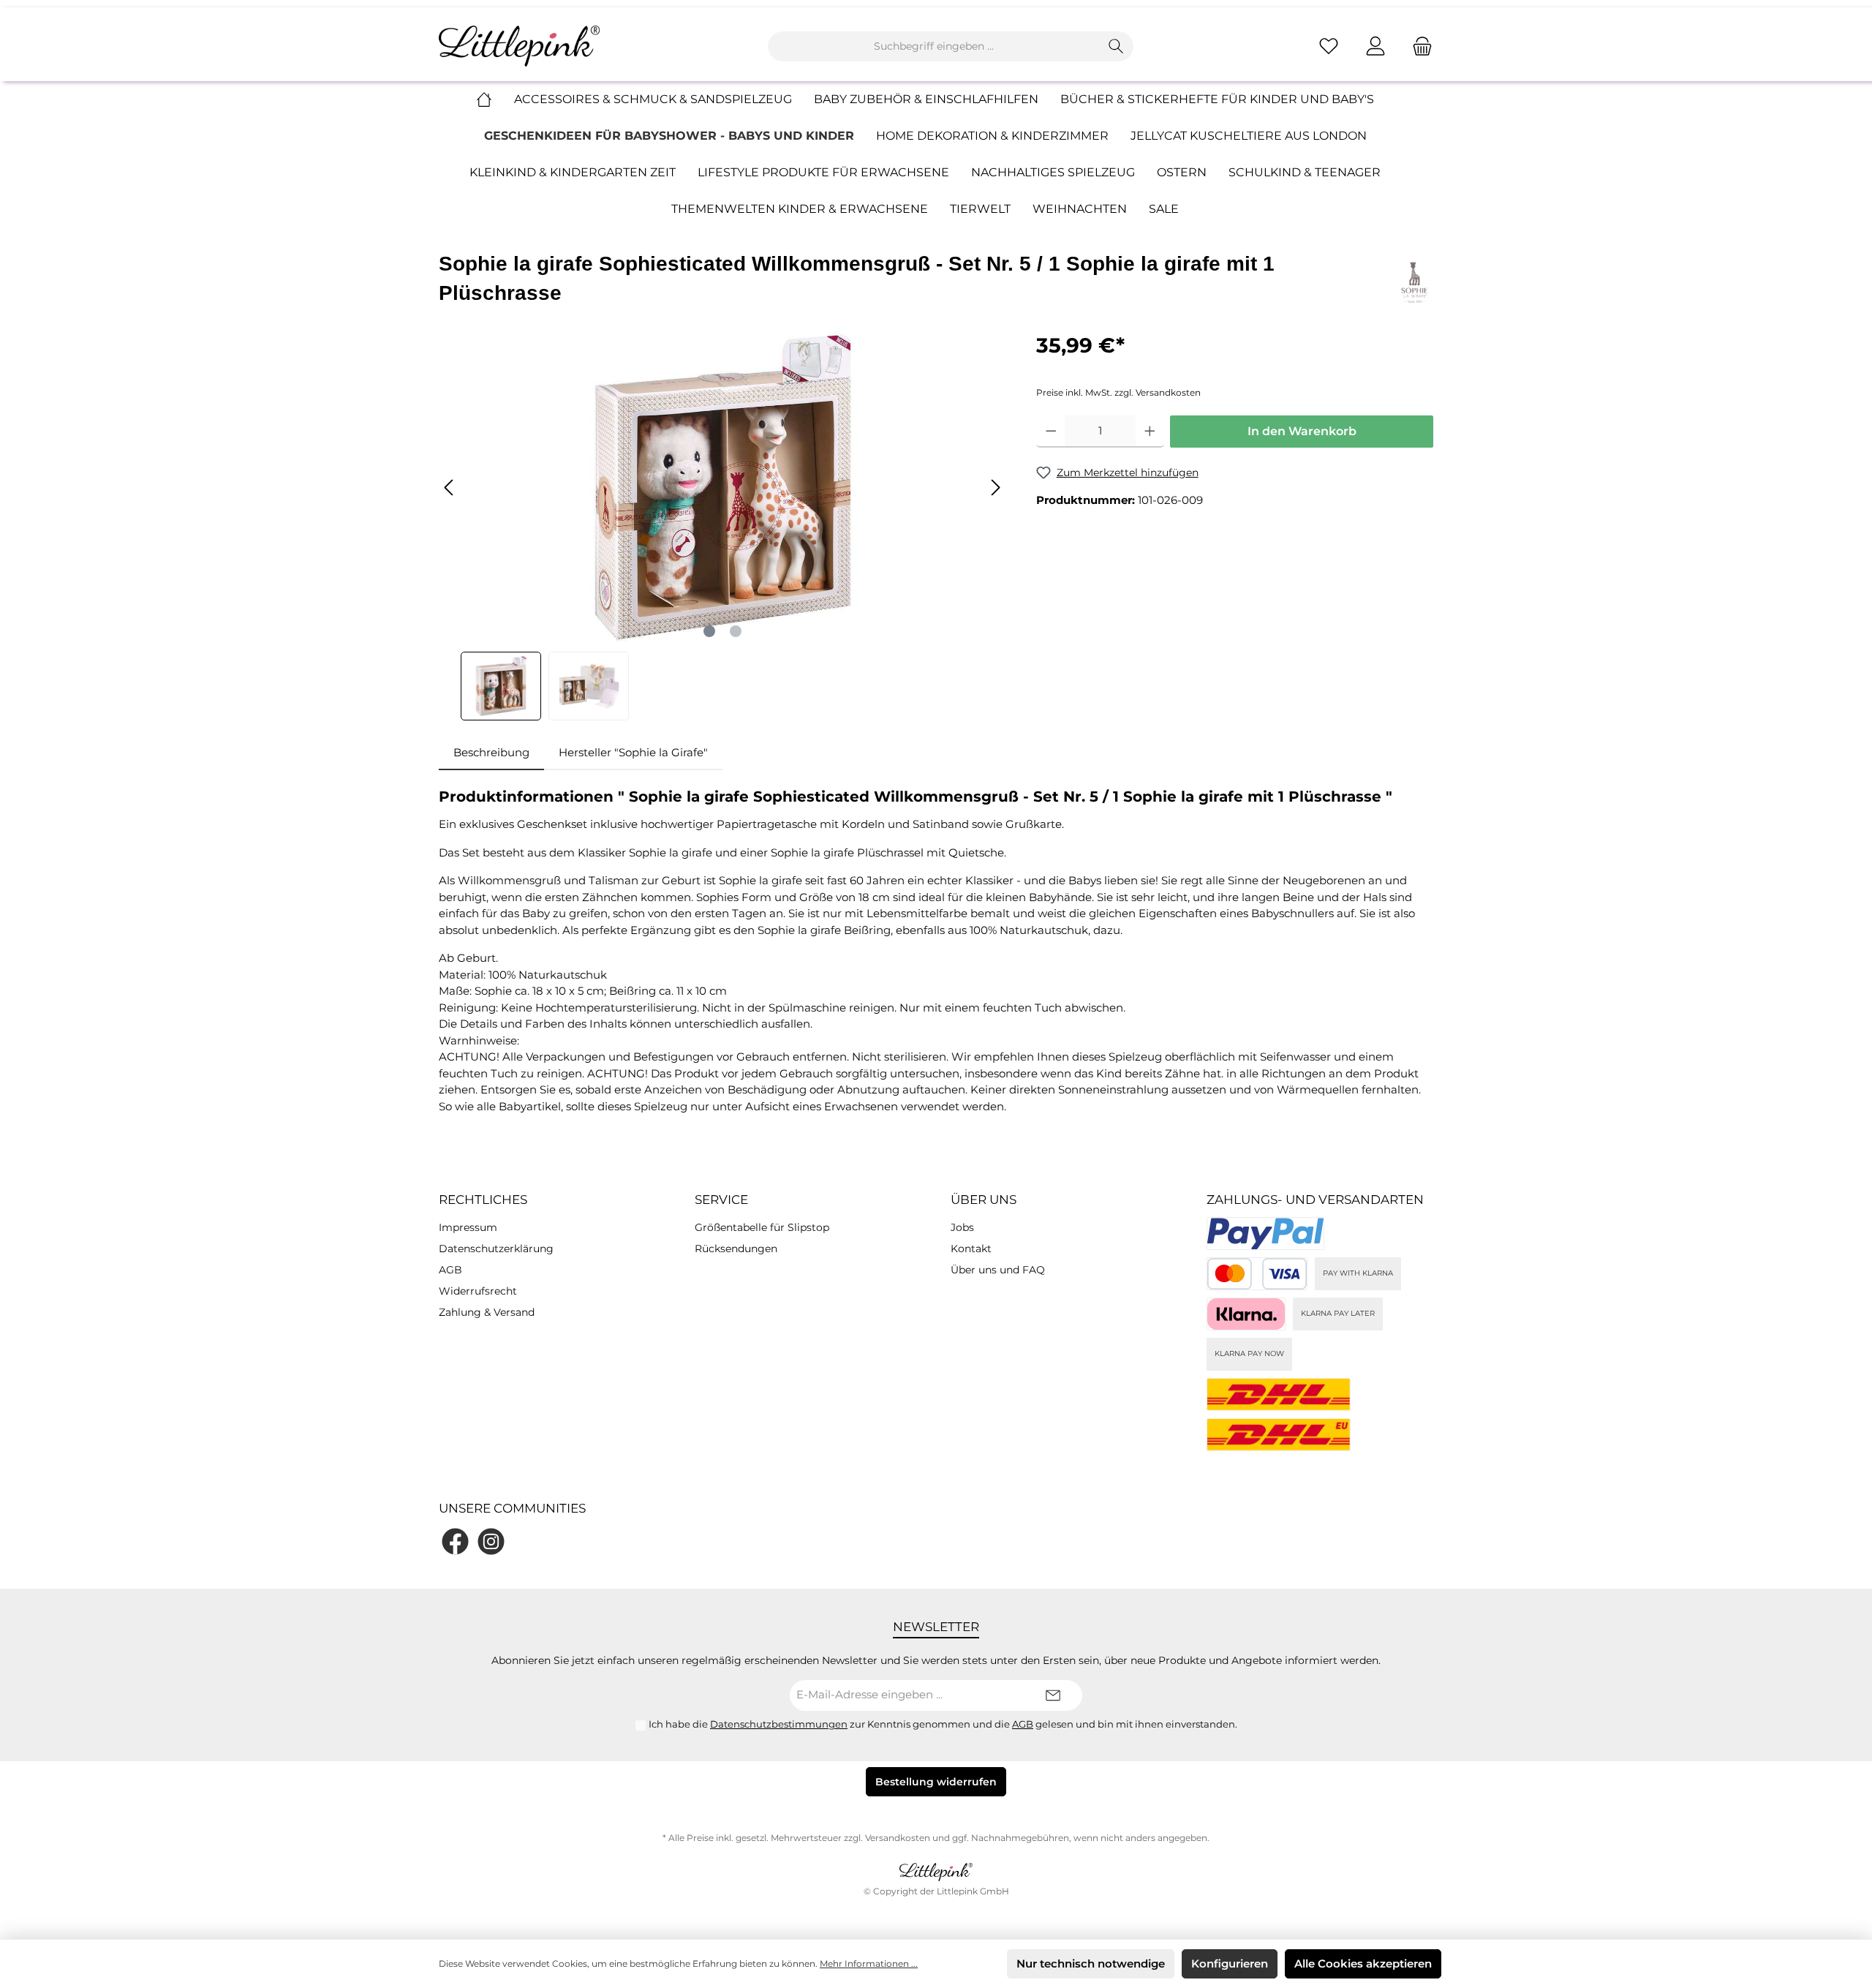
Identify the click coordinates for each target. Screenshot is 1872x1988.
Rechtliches (483, 1200)
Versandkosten (898, 1838)
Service (721, 1200)
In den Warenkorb (1302, 431)
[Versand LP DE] (1279, 1394)
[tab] (491, 753)
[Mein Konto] (1375, 46)
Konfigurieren (1230, 1963)
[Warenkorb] (1418, 46)
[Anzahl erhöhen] (1150, 432)
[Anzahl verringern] (1051, 432)
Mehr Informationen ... (869, 1963)
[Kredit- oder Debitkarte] (1257, 1274)
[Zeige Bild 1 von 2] (709, 631)
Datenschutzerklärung (496, 1249)
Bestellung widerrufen (936, 1782)
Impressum (468, 1227)
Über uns (984, 1200)
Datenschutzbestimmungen (779, 1724)
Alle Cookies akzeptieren (1363, 1963)
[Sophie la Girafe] (1415, 281)
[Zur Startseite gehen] (519, 46)
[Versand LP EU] (1279, 1435)
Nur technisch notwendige (1091, 1963)
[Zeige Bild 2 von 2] (736, 631)
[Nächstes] (995, 487)
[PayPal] (1265, 1234)
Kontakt (971, 1249)
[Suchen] (1116, 46)
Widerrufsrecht (478, 1291)
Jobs (962, 1227)
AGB (450, 1270)
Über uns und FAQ (998, 1270)
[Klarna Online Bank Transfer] (1246, 1314)
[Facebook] (455, 1541)
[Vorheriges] (450, 487)
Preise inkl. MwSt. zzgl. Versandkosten (1118, 392)
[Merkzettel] (1329, 46)
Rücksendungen (736, 1249)
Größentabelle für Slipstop (762, 1227)
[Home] (495, 99)
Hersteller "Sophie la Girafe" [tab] (633, 752)
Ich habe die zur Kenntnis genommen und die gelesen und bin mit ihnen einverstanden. (943, 1724)
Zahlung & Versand (487, 1312)
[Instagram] (491, 1541)
